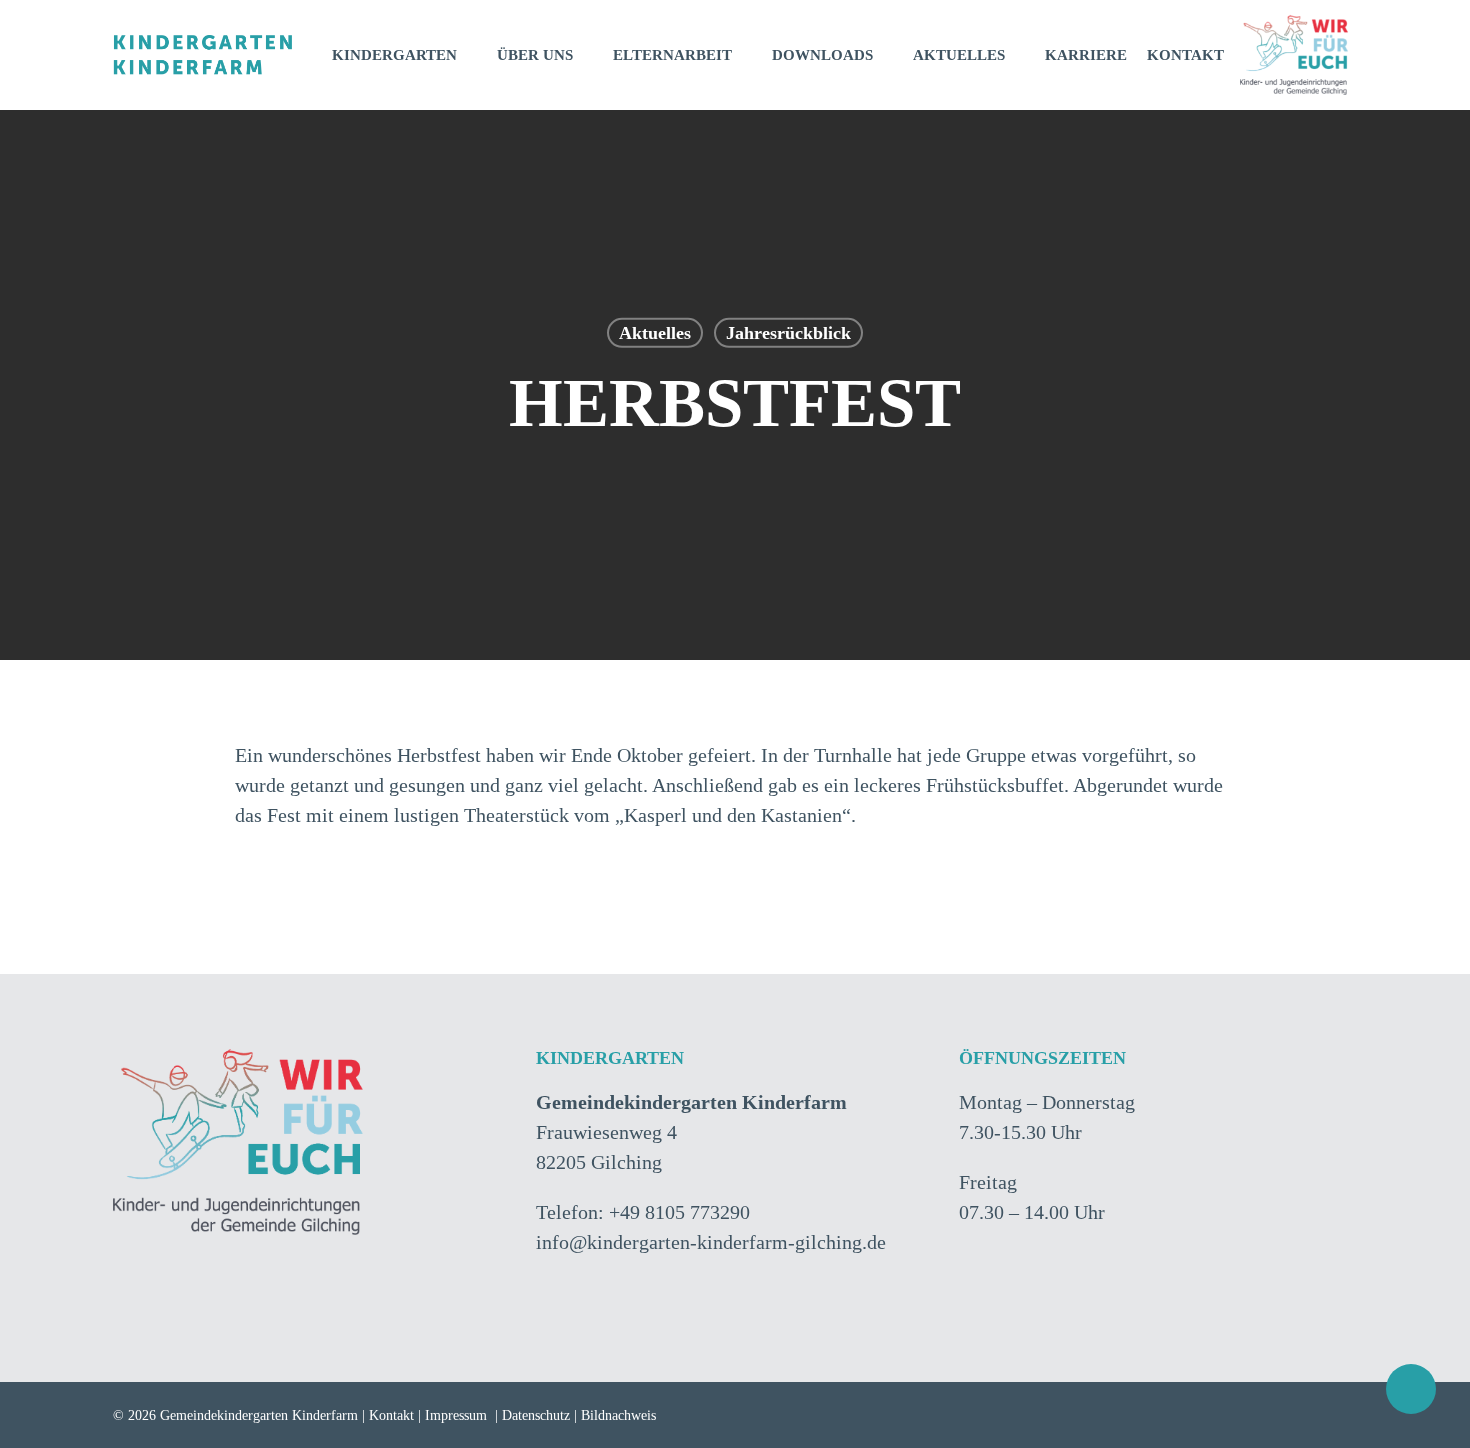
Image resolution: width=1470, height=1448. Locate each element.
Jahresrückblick (788, 333)
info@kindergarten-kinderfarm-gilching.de (711, 1242)
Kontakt (391, 1415)
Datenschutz (536, 1415)
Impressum (456, 1415)
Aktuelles (655, 333)
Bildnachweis (618, 1415)
